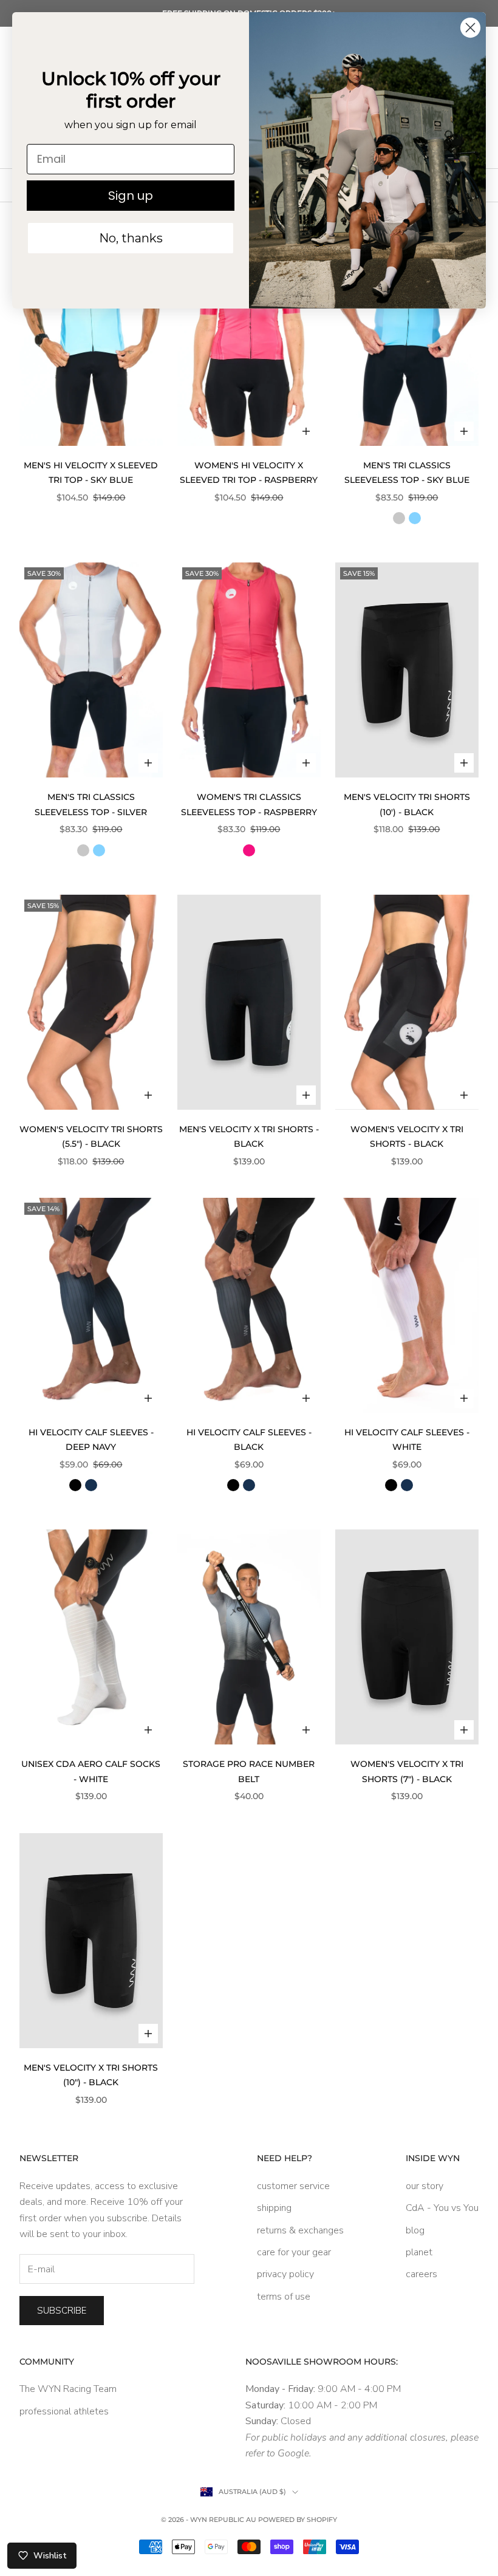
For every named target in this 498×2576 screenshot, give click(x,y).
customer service (293, 2186)
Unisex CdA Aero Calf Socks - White (91, 1771)
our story (425, 2186)
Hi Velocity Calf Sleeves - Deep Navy (91, 1440)
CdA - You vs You (442, 2208)
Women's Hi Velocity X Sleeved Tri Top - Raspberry (249, 473)
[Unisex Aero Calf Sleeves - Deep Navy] (91, 1485)
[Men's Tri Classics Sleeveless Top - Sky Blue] (415, 518)
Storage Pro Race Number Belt (249, 1771)
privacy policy (285, 2274)
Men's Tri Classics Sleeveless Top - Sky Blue (407, 473)
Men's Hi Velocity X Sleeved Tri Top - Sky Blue (91, 473)
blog (415, 2230)
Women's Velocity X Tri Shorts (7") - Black (407, 1771)
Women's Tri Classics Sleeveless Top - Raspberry (249, 804)
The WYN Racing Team (68, 2389)
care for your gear (294, 2252)
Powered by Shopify (298, 2520)
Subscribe (62, 2311)
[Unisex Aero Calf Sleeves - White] (107, 1485)
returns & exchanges (300, 2230)
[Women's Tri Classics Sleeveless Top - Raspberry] (249, 850)
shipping (274, 2208)
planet (419, 2252)
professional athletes (64, 2411)
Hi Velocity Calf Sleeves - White (407, 1440)
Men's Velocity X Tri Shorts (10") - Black (91, 2075)
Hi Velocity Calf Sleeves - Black (249, 1440)
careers (421, 2274)
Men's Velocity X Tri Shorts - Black (249, 1136)
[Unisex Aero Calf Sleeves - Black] (75, 1485)
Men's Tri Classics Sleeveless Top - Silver (91, 804)
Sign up (131, 196)
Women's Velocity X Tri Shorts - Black (407, 1136)
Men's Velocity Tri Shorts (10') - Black (407, 804)
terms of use (284, 2297)
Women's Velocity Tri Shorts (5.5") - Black (91, 1136)
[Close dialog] (470, 28)
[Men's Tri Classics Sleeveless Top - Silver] (399, 518)
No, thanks (131, 238)
